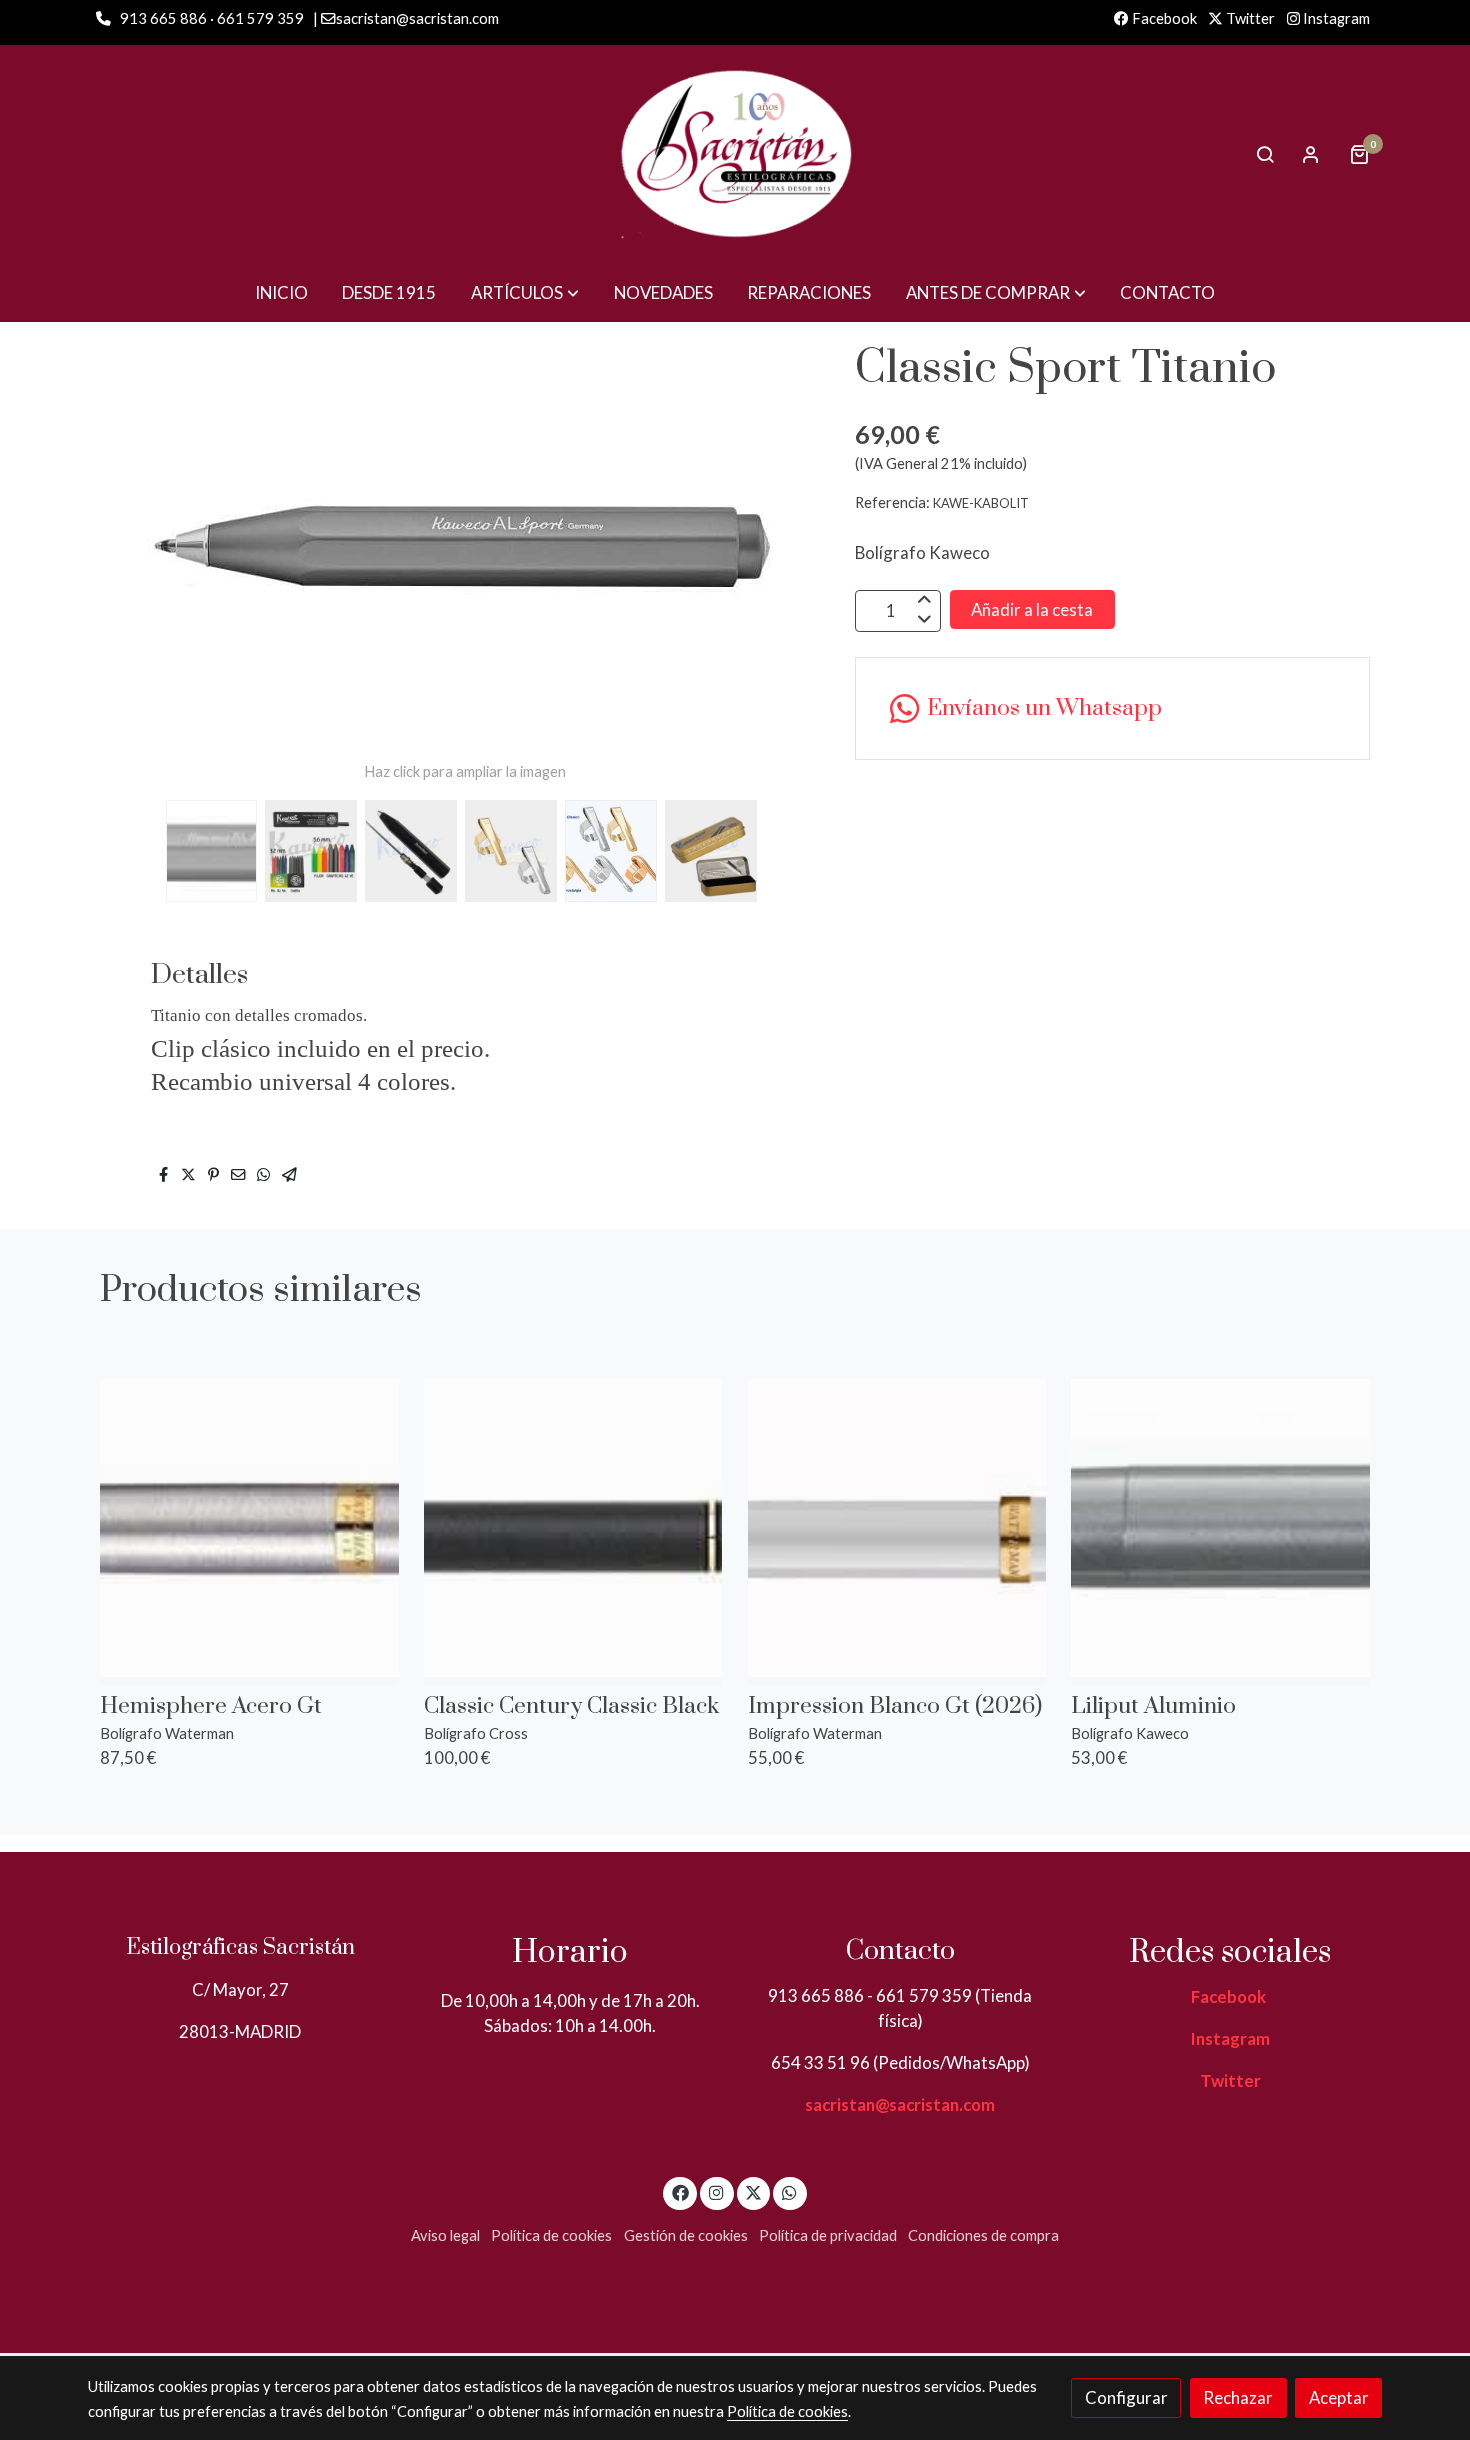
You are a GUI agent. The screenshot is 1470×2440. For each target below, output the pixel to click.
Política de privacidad (828, 2235)
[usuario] (1311, 154)
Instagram (1335, 18)
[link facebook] (680, 2191)
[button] (525, 292)
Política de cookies (551, 2235)
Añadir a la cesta (1032, 609)
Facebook (1163, 18)
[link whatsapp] (790, 2191)
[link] (735, 154)
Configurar (1126, 2397)
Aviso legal (445, 2235)
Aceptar (1339, 2397)
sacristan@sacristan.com (900, 2104)
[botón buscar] (1265, 154)
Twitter (1249, 18)
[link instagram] (717, 2191)
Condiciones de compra (983, 2235)
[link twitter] (754, 2191)
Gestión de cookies (686, 2235)
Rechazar (1238, 2397)
